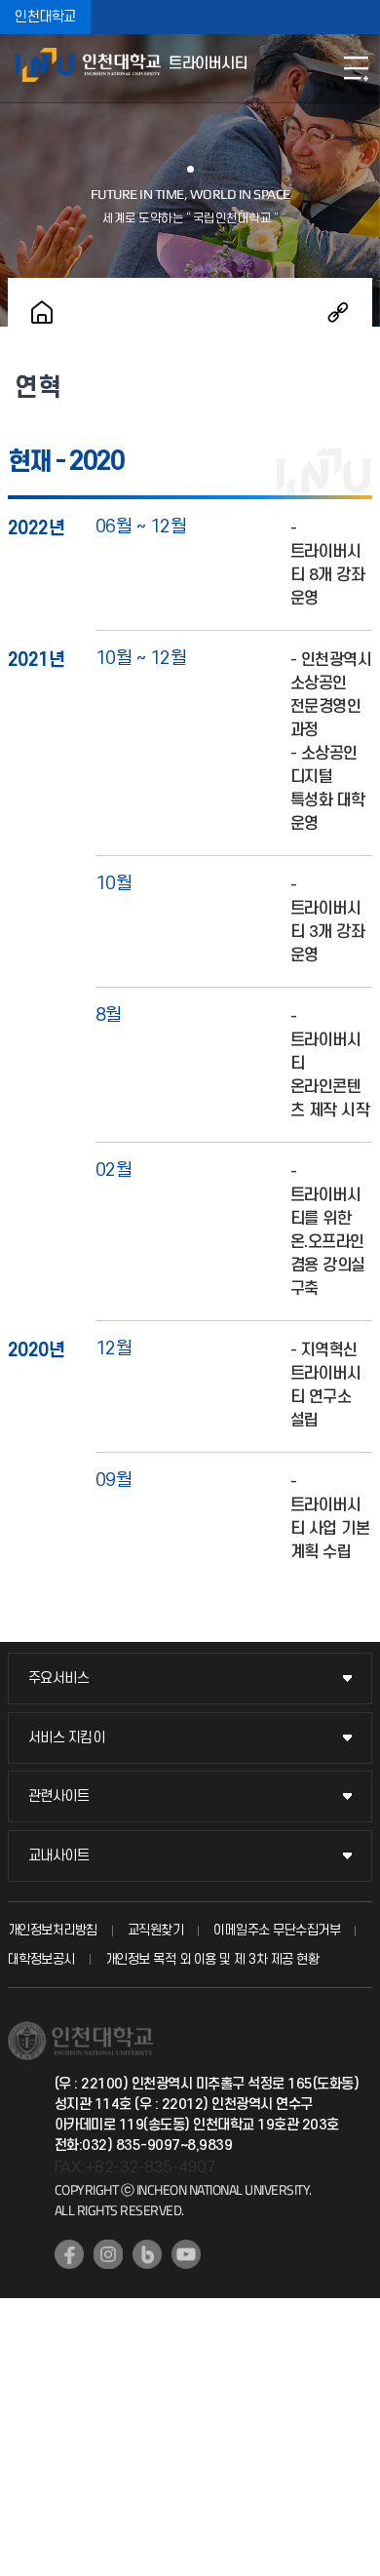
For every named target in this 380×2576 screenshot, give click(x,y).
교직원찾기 (156, 1930)
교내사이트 (59, 1856)
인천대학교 (45, 17)
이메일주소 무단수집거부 (277, 1930)
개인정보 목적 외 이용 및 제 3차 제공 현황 (212, 1959)
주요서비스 (59, 1678)
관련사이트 (59, 1796)
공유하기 (338, 312)
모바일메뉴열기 (356, 68)
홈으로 (42, 312)
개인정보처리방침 (53, 1930)
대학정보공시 (41, 1959)
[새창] (69, 2254)
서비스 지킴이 (67, 1738)
